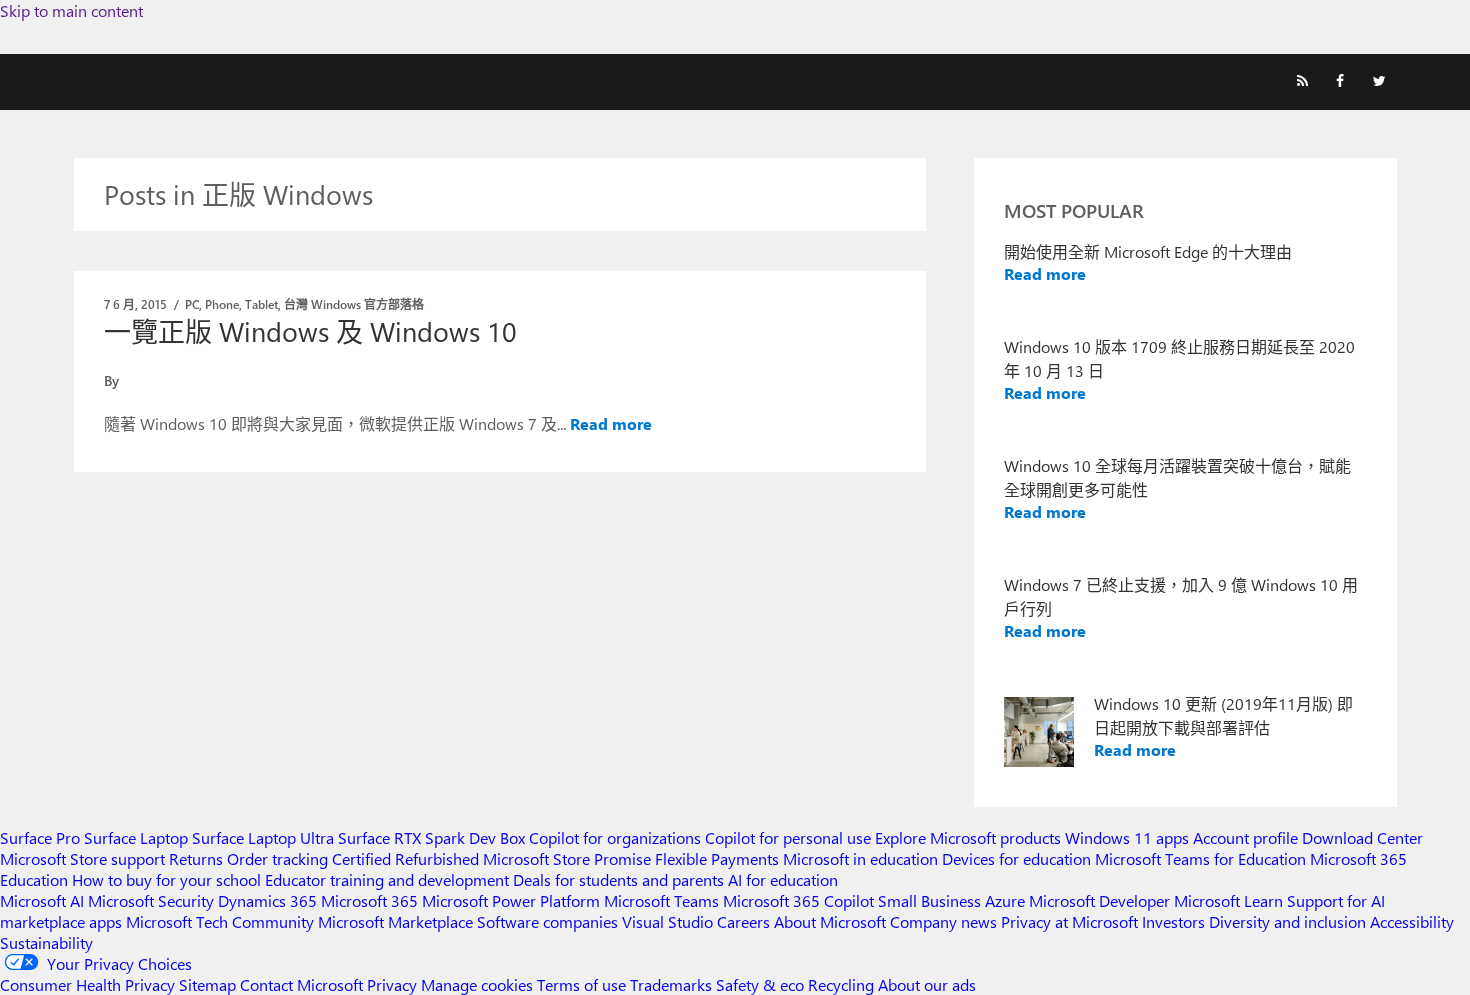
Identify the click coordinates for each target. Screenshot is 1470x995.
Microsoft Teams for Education (1200, 858)
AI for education (783, 879)
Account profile (1245, 837)
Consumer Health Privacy (87, 984)
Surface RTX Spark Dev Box (431, 837)
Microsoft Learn (1228, 900)
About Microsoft (830, 921)
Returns (196, 858)
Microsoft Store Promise (567, 858)
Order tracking (277, 858)
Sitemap (207, 984)
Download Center (1362, 837)
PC (192, 304)
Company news (943, 921)
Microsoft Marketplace (395, 921)
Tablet (261, 304)
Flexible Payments (717, 858)
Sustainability (46, 942)
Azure (1005, 900)
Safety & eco (760, 984)
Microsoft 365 (369, 900)
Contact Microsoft (301, 984)
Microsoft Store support (82, 858)
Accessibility (1412, 921)
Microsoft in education (860, 858)
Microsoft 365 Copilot (798, 900)
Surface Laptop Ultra (263, 837)
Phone (222, 304)
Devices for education (1016, 858)
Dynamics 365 (267, 900)
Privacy (394, 984)
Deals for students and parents (618, 879)
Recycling (841, 984)
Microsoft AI (42, 900)
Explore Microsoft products (968, 837)
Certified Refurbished (405, 858)
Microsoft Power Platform (511, 900)
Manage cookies (477, 984)
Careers (743, 921)
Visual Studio (667, 921)
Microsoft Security (151, 900)
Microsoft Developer (1099, 900)
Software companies (547, 921)
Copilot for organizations (615, 837)
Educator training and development (387, 879)
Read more (611, 423)
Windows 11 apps (1127, 837)
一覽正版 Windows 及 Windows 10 (310, 331)
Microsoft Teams (661, 900)
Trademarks (671, 984)
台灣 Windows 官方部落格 (354, 304)
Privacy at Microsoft (1069, 921)
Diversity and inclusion (1287, 921)
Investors (1173, 921)
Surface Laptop (136, 837)
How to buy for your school (166, 879)
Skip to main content (71, 10)
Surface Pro (40, 837)
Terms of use (581, 984)
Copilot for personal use (788, 837)
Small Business (929, 900)
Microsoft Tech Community (220, 921)
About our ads (927, 984)
